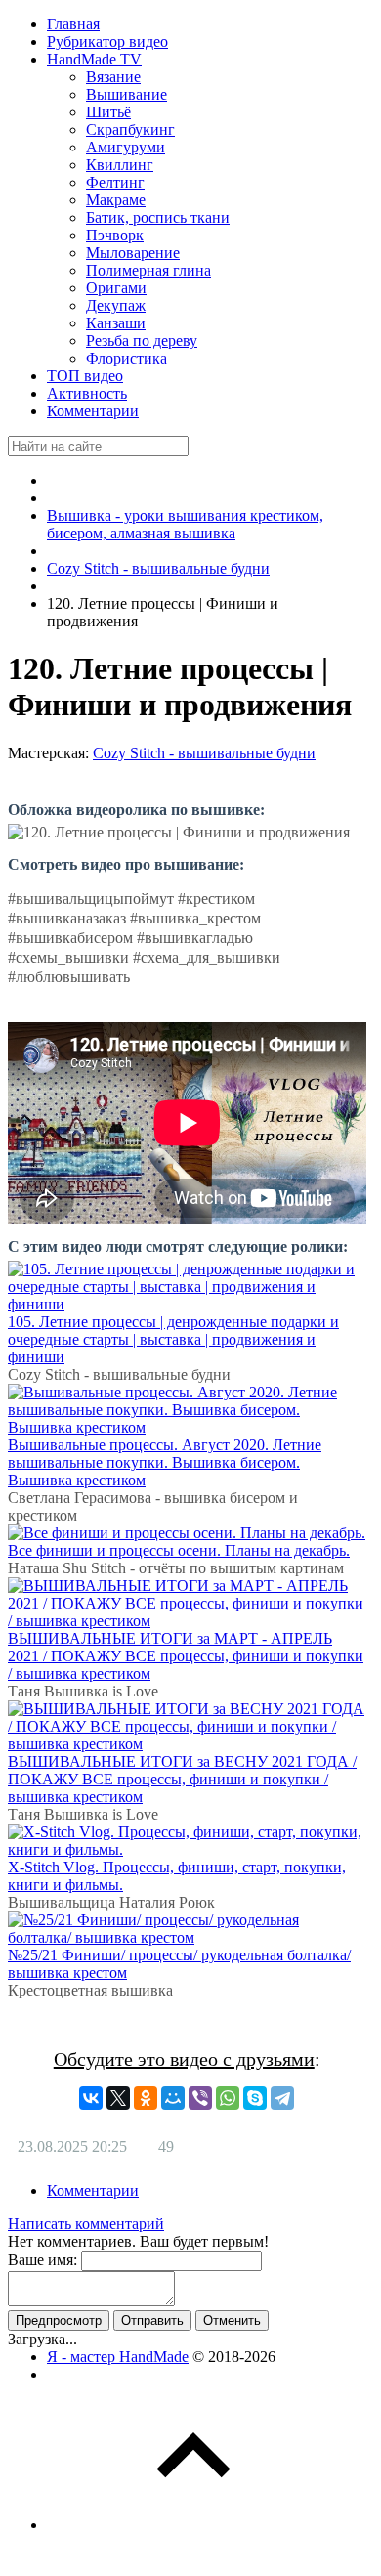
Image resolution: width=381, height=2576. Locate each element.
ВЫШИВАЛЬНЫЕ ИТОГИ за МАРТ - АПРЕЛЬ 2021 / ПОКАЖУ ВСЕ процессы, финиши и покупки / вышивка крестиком (186, 1656)
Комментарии (93, 2190)
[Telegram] (282, 2098)
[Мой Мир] (173, 2098)
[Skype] (255, 2098)
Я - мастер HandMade (118, 2357)
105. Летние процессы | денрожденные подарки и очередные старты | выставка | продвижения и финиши (173, 1339)
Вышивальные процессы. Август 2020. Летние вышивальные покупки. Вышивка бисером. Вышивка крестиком (165, 1462)
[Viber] (200, 2098)
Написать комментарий (86, 2224)
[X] (118, 2098)
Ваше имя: (42, 2260)
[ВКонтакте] (91, 2098)
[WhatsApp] (228, 2098)
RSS (359, 2230)
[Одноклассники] (146, 2098)
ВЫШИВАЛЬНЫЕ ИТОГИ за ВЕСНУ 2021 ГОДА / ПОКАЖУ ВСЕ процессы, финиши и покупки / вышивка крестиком (182, 1779)
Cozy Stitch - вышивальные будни (204, 753)
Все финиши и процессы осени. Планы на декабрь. (179, 1550)
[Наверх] (193, 2525)
